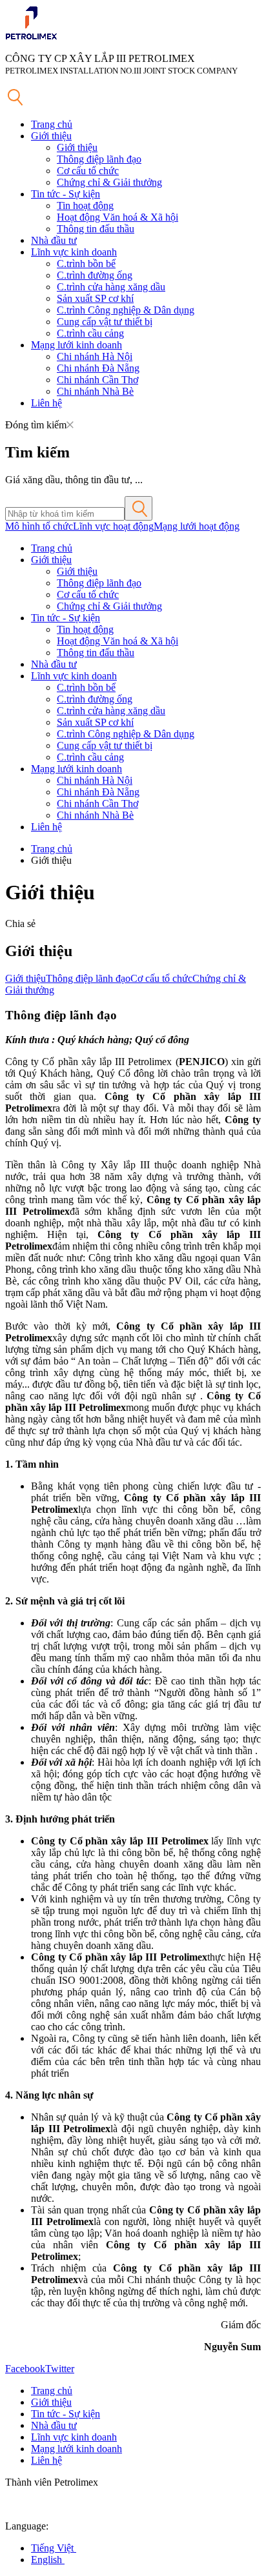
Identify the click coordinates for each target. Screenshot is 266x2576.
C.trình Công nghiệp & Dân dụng (126, 310)
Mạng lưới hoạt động (197, 526)
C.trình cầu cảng (90, 333)
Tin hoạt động (85, 205)
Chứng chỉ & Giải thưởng (109, 182)
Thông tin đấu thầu (96, 229)
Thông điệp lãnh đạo (99, 159)
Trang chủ (52, 124)
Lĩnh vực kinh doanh (74, 252)
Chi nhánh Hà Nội (95, 356)
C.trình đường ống (95, 275)
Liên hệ (46, 403)
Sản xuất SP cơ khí (95, 298)
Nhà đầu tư (54, 240)
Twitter (60, 2369)
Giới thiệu (51, 136)
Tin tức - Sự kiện (66, 194)
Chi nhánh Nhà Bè (95, 391)
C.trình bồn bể (86, 264)
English (48, 2560)
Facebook (25, 2369)
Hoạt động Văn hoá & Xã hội (118, 217)
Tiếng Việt (54, 2548)
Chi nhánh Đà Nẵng (98, 368)
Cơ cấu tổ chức (88, 171)
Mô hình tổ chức (39, 526)
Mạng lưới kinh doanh (77, 345)
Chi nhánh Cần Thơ (97, 380)
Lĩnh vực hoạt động (113, 526)
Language (26, 2526)
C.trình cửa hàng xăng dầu (111, 287)
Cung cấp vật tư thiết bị (105, 322)
